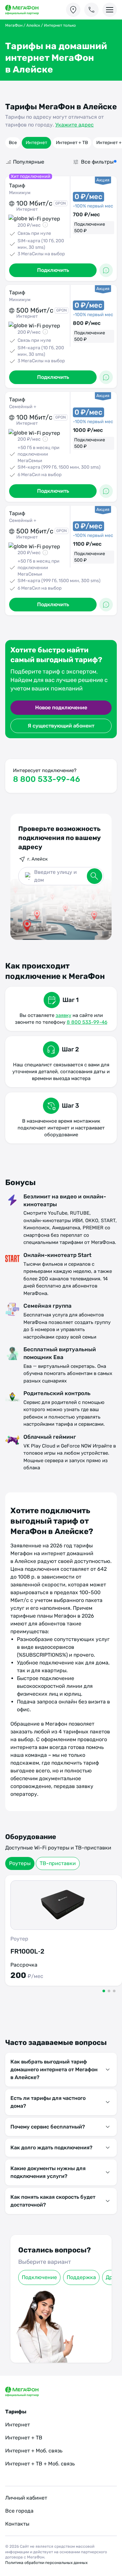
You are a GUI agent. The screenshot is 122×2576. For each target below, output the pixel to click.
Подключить (53, 270)
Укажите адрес (75, 125)
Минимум (20, 193)
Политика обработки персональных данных (46, 2563)
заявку (63, 1015)
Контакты (17, 2524)
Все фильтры (97, 162)
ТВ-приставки (58, 1863)
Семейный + (23, 407)
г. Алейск (38, 859)
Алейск (33, 25)
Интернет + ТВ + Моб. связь (40, 2464)
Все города (19, 2511)
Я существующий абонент (61, 726)
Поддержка (81, 2277)
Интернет (36, 143)
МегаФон (14, 25)
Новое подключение (61, 707)
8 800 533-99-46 (47, 779)
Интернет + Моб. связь (34, 2451)
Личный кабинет (26, 2498)
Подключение (39, 2277)
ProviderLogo (28, 10)
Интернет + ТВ (72, 143)
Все (13, 143)
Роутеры (20, 1863)
